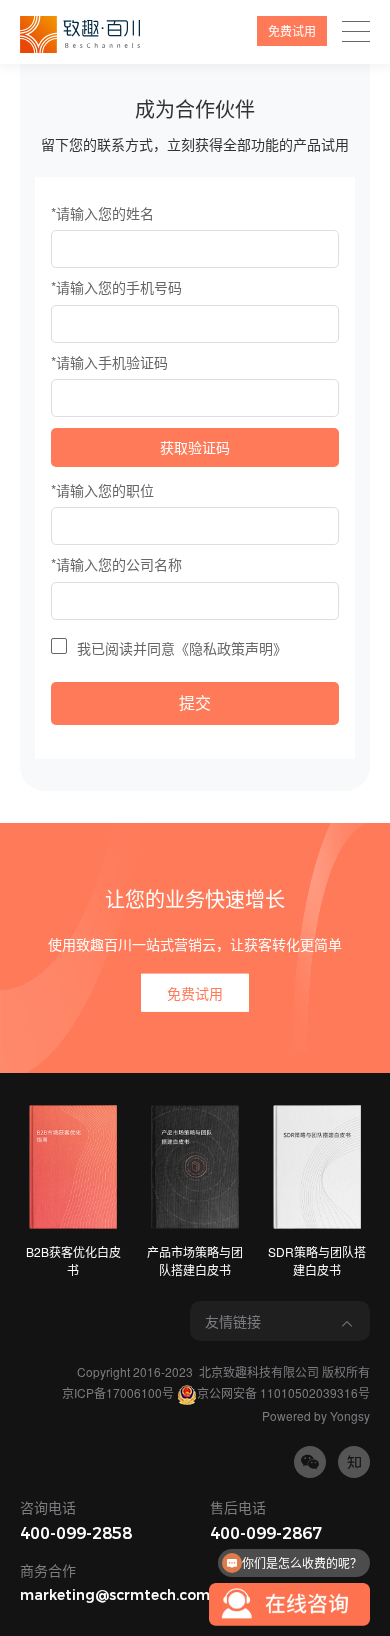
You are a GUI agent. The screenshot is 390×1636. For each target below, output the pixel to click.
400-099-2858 (76, 1533)
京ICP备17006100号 (118, 1392)
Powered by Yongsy (316, 1415)
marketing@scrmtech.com (115, 1595)
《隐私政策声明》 (231, 648)
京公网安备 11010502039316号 (283, 1392)
